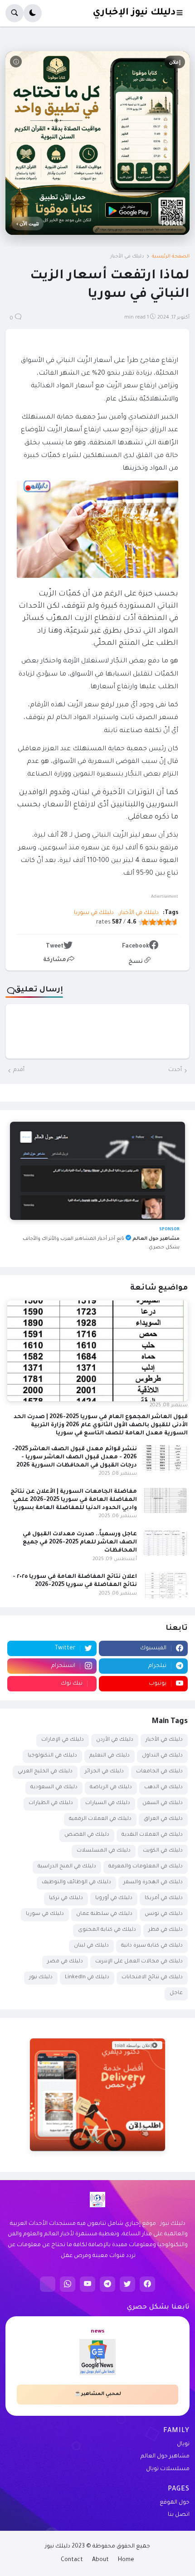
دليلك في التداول (162, 1756)
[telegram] (107, 2284)
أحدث (175, 1070)
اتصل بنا (179, 2515)
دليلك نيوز (41, 1978)
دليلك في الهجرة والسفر (153, 1883)
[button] (182, 13)
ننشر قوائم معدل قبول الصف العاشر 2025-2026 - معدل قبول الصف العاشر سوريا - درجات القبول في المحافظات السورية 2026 (75, 1457)
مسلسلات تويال (168, 2469)
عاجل (176, 1993)
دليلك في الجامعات (159, 1772)
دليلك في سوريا (94, 913)
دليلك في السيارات (108, 1803)
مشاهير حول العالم (165, 2457)
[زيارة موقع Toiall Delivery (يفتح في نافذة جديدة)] (97, 2095)
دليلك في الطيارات (51, 1803)
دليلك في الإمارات (63, 1740)
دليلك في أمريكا (164, 1898)
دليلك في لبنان (91, 1946)
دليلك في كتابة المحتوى (107, 1930)
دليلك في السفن (163, 1803)
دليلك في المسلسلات (104, 1851)
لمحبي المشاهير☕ (98, 2394)
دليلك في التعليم (110, 1756)
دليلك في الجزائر (104, 1772)
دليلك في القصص (87, 1835)
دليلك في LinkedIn (87, 1978)
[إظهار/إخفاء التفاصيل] (97, 2140)
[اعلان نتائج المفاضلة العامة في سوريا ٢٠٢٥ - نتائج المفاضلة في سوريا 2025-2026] (165, 1586)
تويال (183, 2444)
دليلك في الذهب (163, 1788)
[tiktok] (48, 2284)
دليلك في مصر (65, 1962)
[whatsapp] (68, 2284)
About (100, 2560)
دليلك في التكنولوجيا (52, 1756)
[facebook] (147, 2284)
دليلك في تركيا (66, 1898)
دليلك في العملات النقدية (152, 1835)
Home (126, 2560)
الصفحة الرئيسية (171, 257)
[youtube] (88, 2284)
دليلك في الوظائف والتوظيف (76, 1883)
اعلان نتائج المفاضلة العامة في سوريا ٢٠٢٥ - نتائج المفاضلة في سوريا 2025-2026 (75, 1581)
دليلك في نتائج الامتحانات (152, 1978)
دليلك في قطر (166, 1930)
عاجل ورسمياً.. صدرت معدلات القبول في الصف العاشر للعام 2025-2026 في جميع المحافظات (80, 1543)
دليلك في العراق (163, 1819)
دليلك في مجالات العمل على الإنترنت (139, 1962)
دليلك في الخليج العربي (45, 1772)
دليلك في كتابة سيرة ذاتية (152, 1946)
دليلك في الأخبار (127, 257)
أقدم (19, 1070)
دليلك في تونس (164, 1914)
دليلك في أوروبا (114, 1898)
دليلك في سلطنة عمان (104, 1914)
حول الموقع (175, 2503)
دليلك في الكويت (163, 1851)
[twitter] (127, 2284)
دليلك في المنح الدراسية (67, 1867)
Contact (72, 2560)
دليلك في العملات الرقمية (100, 1819)
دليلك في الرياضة (111, 1788)
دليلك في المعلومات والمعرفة (146, 1867)
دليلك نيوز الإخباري (134, 13)
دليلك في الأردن (115, 1740)
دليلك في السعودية (54, 1788)
